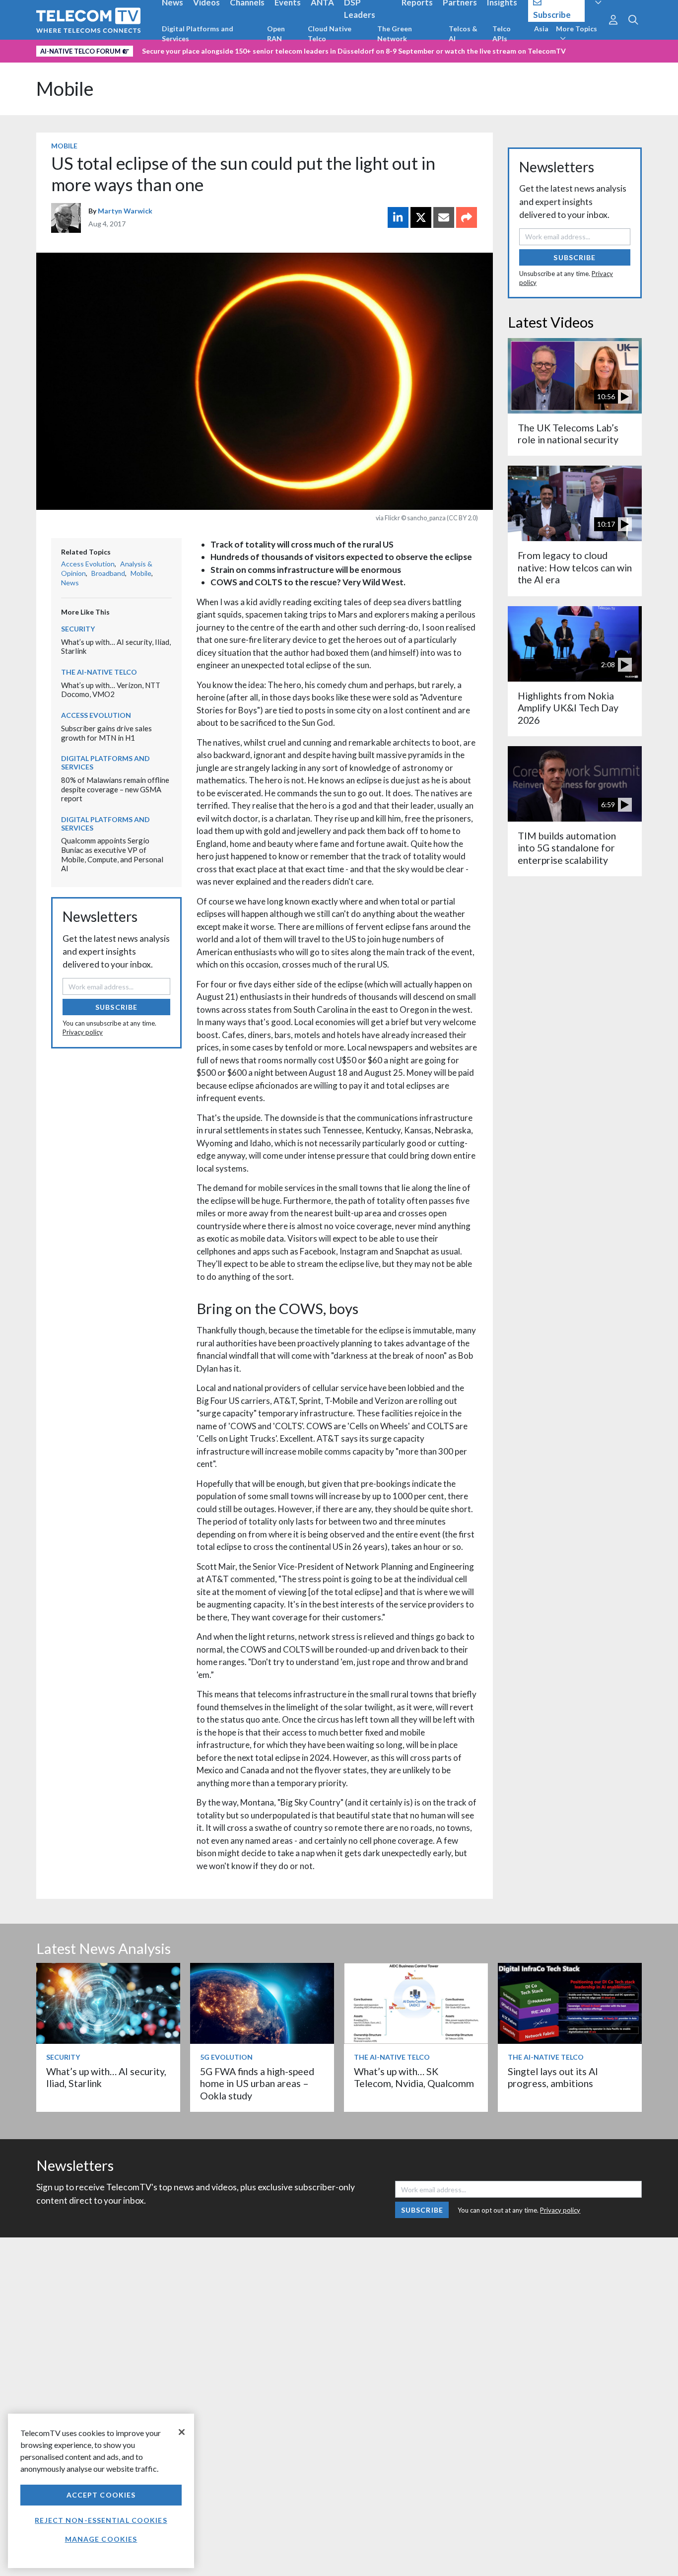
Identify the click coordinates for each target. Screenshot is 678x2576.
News (70, 583)
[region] (101, 2491)
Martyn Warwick (125, 211)
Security (78, 629)
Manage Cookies (101, 2539)
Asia (541, 29)
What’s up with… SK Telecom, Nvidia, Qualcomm (414, 2077)
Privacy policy (83, 1032)
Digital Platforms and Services (198, 34)
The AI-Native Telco (99, 672)
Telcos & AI (463, 34)
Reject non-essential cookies (101, 2520)
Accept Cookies (101, 2495)
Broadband (108, 573)
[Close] (182, 2432)
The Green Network (395, 34)
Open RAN (276, 34)
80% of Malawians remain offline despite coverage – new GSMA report (115, 789)
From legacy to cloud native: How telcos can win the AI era (575, 567)
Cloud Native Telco (330, 34)
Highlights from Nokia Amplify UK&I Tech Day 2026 (568, 708)
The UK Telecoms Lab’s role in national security (568, 434)
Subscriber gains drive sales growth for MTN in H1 (106, 733)
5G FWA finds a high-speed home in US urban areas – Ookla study (257, 2084)
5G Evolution (226, 2057)
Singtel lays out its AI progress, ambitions (553, 2077)
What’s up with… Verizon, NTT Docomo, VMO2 (111, 690)
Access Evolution (88, 564)
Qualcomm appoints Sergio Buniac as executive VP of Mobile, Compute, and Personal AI (112, 854)
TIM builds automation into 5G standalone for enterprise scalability (567, 848)
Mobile (65, 89)
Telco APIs (502, 34)
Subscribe (116, 1007)
